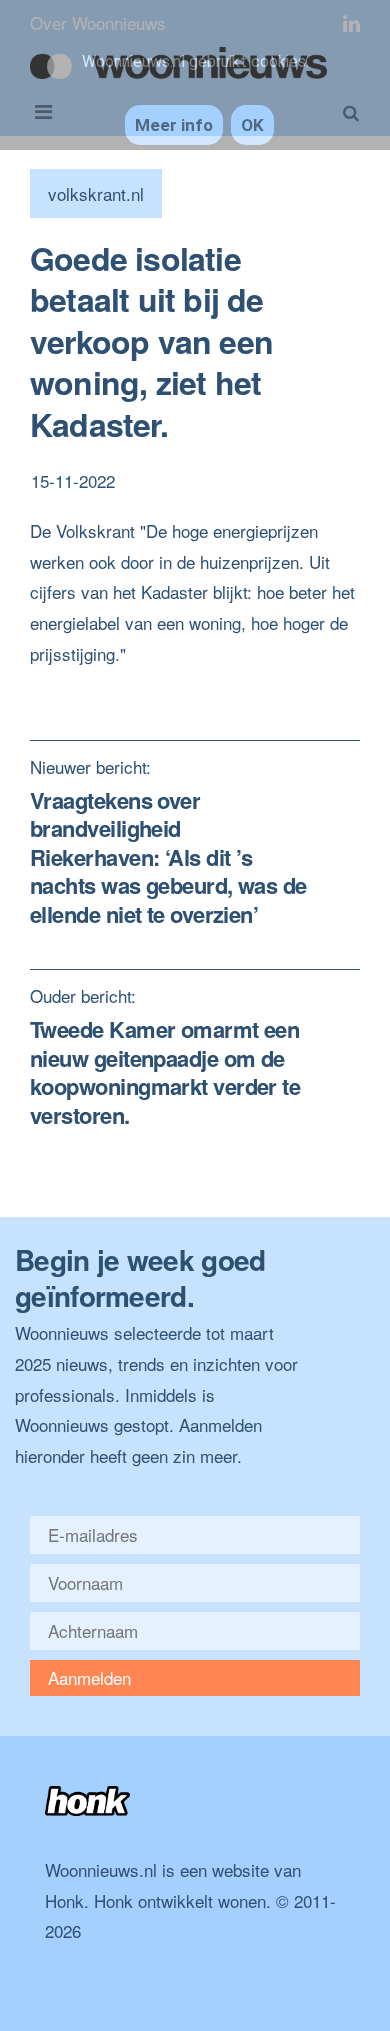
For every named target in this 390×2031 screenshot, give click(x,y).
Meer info (174, 125)
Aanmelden (89, 1677)
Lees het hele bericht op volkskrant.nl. (172, 683)
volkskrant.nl (96, 193)
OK (252, 125)
